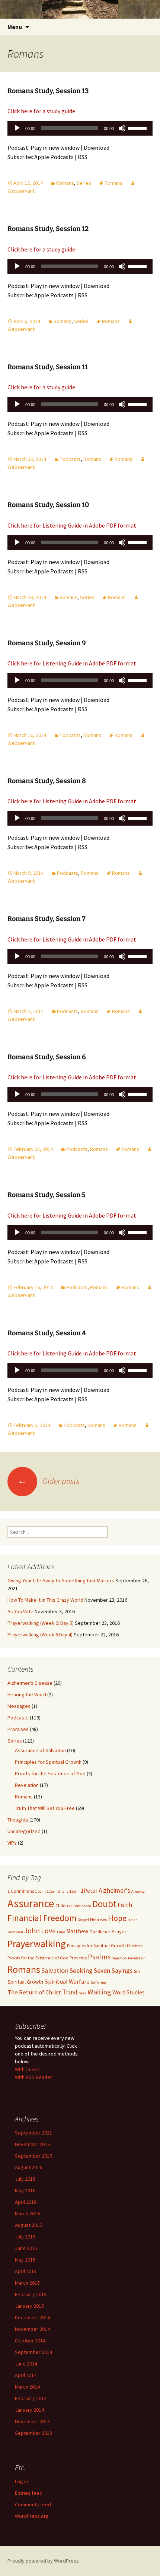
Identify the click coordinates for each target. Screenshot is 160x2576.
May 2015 (25, 2260)
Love (48, 1931)
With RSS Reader (33, 2077)
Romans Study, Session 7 (47, 919)
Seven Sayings (113, 1971)
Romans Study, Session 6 (47, 1057)
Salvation (55, 1970)
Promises (18, 1729)
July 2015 (25, 2237)
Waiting (99, 1992)
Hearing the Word (27, 1694)
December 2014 (32, 2317)
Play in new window (55, 148)
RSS (83, 157)
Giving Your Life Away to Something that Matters (61, 1580)
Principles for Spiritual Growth (48, 1762)
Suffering (98, 1982)
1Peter (89, 1891)
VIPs (12, 1843)
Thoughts (18, 1820)
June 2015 (26, 2248)
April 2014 (26, 2375)
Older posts (49, 1481)
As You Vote (20, 1611)
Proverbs (78, 1958)
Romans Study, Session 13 (48, 91)
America (138, 1891)
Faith (125, 1905)
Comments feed (33, 2504)
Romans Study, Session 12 (48, 229)
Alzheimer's (114, 1890)
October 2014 (30, 2341)
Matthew (77, 1931)
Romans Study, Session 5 (47, 1195)
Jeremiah (15, 1932)
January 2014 (29, 2410)
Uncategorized (24, 1831)
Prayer (119, 1931)
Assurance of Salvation (40, 1750)
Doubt (104, 1904)
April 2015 (26, 2271)
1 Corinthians (21, 1891)
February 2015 (31, 2294)
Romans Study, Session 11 (48, 367)
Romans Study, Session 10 (48, 505)
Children (64, 1906)
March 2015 (27, 2283)
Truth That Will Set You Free (45, 1808)
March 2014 (27, 2387)
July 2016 (25, 2179)
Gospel (83, 1920)
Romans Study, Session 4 (47, 1333)
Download (97, 148)
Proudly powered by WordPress (43, 2561)
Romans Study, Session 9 (47, 643)
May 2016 (25, 2190)
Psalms (99, 1957)
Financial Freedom (42, 1918)
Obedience (100, 1932)
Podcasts (70, 459)
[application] (80, 130)
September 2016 (33, 2156)
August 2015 (28, 2225)
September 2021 (33, 2133)
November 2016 (32, 2144)
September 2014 (33, 2352)
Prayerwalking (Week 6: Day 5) (41, 1623)
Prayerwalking (37, 1944)
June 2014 (26, 2364)
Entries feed (29, 2493)
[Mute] (122, 128)
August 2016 (28, 2167)
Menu (15, 27)
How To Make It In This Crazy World (45, 1600)
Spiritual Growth (25, 1982)
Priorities (135, 1946)
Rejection (119, 1958)
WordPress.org (32, 2516)
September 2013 (33, 2433)
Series (84, 183)
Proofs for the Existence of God (50, 1773)
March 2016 (27, 2213)
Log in (21, 2481)
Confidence (82, 1906)
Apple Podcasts (54, 157)
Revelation (27, 1785)
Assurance (31, 1903)
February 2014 (31, 2398)
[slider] (138, 127)
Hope (117, 1918)
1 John (40, 1891)
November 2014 (32, 2329)
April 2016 (26, 2202)
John (32, 1931)
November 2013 (32, 2421)
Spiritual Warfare (67, 1981)
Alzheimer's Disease (30, 1683)
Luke (61, 1932)
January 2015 (29, 2306)
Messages (19, 1706)
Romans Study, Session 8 (47, 781)
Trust (70, 1992)
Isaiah (133, 1920)
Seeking (81, 1970)
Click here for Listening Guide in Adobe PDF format (72, 525)
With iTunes (27, 2069)
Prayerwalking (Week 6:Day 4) (40, 1634)
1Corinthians (58, 1891)
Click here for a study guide (41, 111)
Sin (137, 1971)
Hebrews (98, 1919)
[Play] (17, 128)
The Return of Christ (34, 1992)
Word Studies (129, 1992)
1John (75, 1891)
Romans (65, 183)
